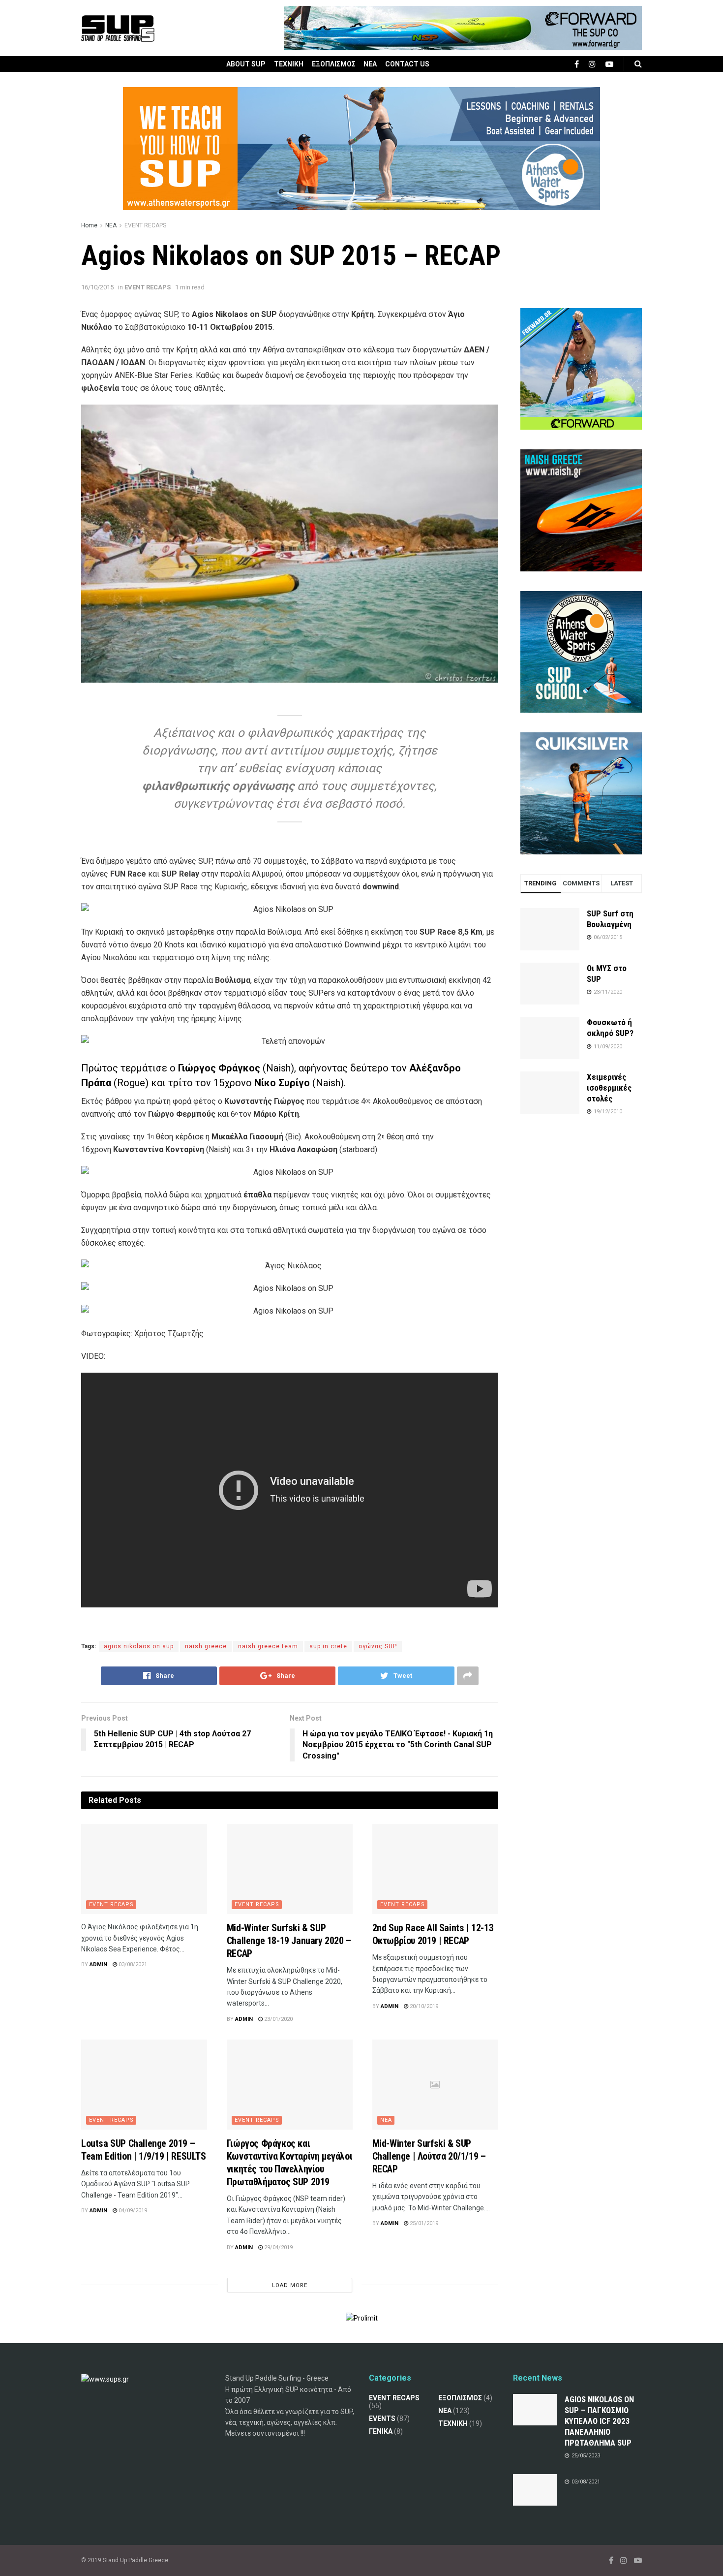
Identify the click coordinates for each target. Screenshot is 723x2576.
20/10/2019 (423, 2006)
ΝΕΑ (370, 64)
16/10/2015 (97, 287)
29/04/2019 (278, 2247)
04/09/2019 (132, 2211)
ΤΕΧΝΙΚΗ (289, 64)
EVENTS (382, 2419)
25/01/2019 (423, 2223)
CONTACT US (407, 64)
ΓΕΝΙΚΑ (381, 2431)
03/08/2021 (132, 1964)
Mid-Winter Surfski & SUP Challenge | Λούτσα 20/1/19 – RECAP (429, 2156)
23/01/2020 (278, 2019)
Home (89, 225)
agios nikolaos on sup (139, 1646)
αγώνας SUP (378, 1646)
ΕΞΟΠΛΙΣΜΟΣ (334, 64)
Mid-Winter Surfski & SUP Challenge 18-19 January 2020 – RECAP (289, 1941)
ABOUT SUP (246, 64)
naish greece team (268, 1646)
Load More (290, 2285)
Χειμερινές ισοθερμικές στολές (609, 1088)
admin (98, 1964)
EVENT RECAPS (145, 225)
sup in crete (328, 1646)
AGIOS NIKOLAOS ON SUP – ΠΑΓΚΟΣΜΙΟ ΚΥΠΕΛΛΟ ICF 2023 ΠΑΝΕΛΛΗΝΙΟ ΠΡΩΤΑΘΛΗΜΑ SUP (599, 2421)
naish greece (206, 1646)
